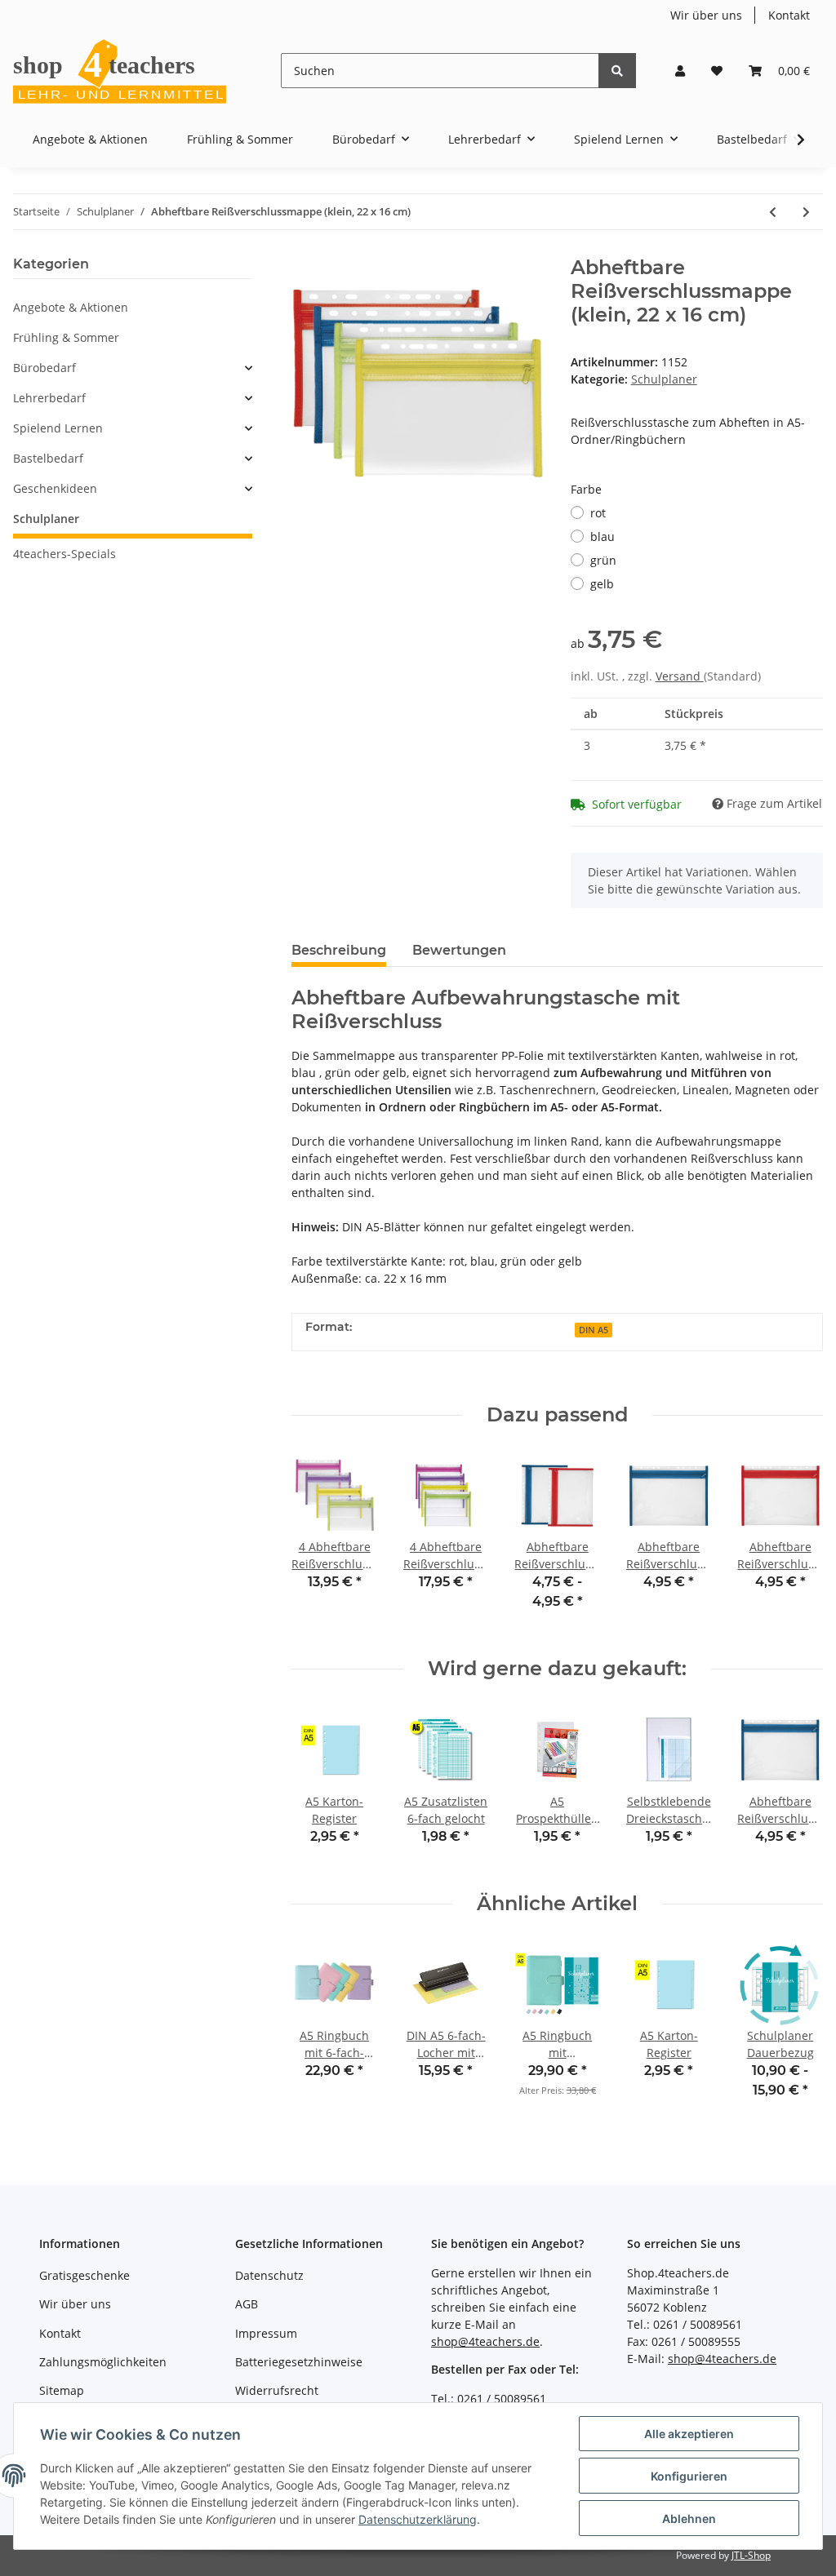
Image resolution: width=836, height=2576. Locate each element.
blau (603, 536)
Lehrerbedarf (49, 398)
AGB (247, 2304)
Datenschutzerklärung (418, 2519)
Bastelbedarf (48, 458)
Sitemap (62, 2390)
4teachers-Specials (64, 554)
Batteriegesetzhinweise (299, 2362)
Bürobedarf (44, 368)
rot (598, 513)
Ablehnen (689, 2518)
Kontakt (789, 15)
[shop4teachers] (121, 71)
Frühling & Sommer (66, 337)
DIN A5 (594, 1330)
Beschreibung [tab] (339, 950)
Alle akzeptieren (689, 2434)
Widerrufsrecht (277, 2390)
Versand (680, 676)
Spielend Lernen (58, 428)
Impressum (266, 2333)
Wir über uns (706, 15)
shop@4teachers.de (485, 2341)
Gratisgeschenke (84, 2275)
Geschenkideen (55, 488)
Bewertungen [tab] (459, 950)
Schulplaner (664, 379)
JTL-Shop (751, 2555)
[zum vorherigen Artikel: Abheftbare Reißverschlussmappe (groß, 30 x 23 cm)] (773, 212)
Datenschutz (269, 2275)
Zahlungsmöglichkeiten (103, 2362)
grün (603, 560)
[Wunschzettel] (717, 71)
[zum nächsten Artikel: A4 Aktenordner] (806, 212)
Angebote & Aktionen (71, 307)
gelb (602, 584)
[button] (680, 71)
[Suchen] (617, 71)
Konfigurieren (689, 2476)
